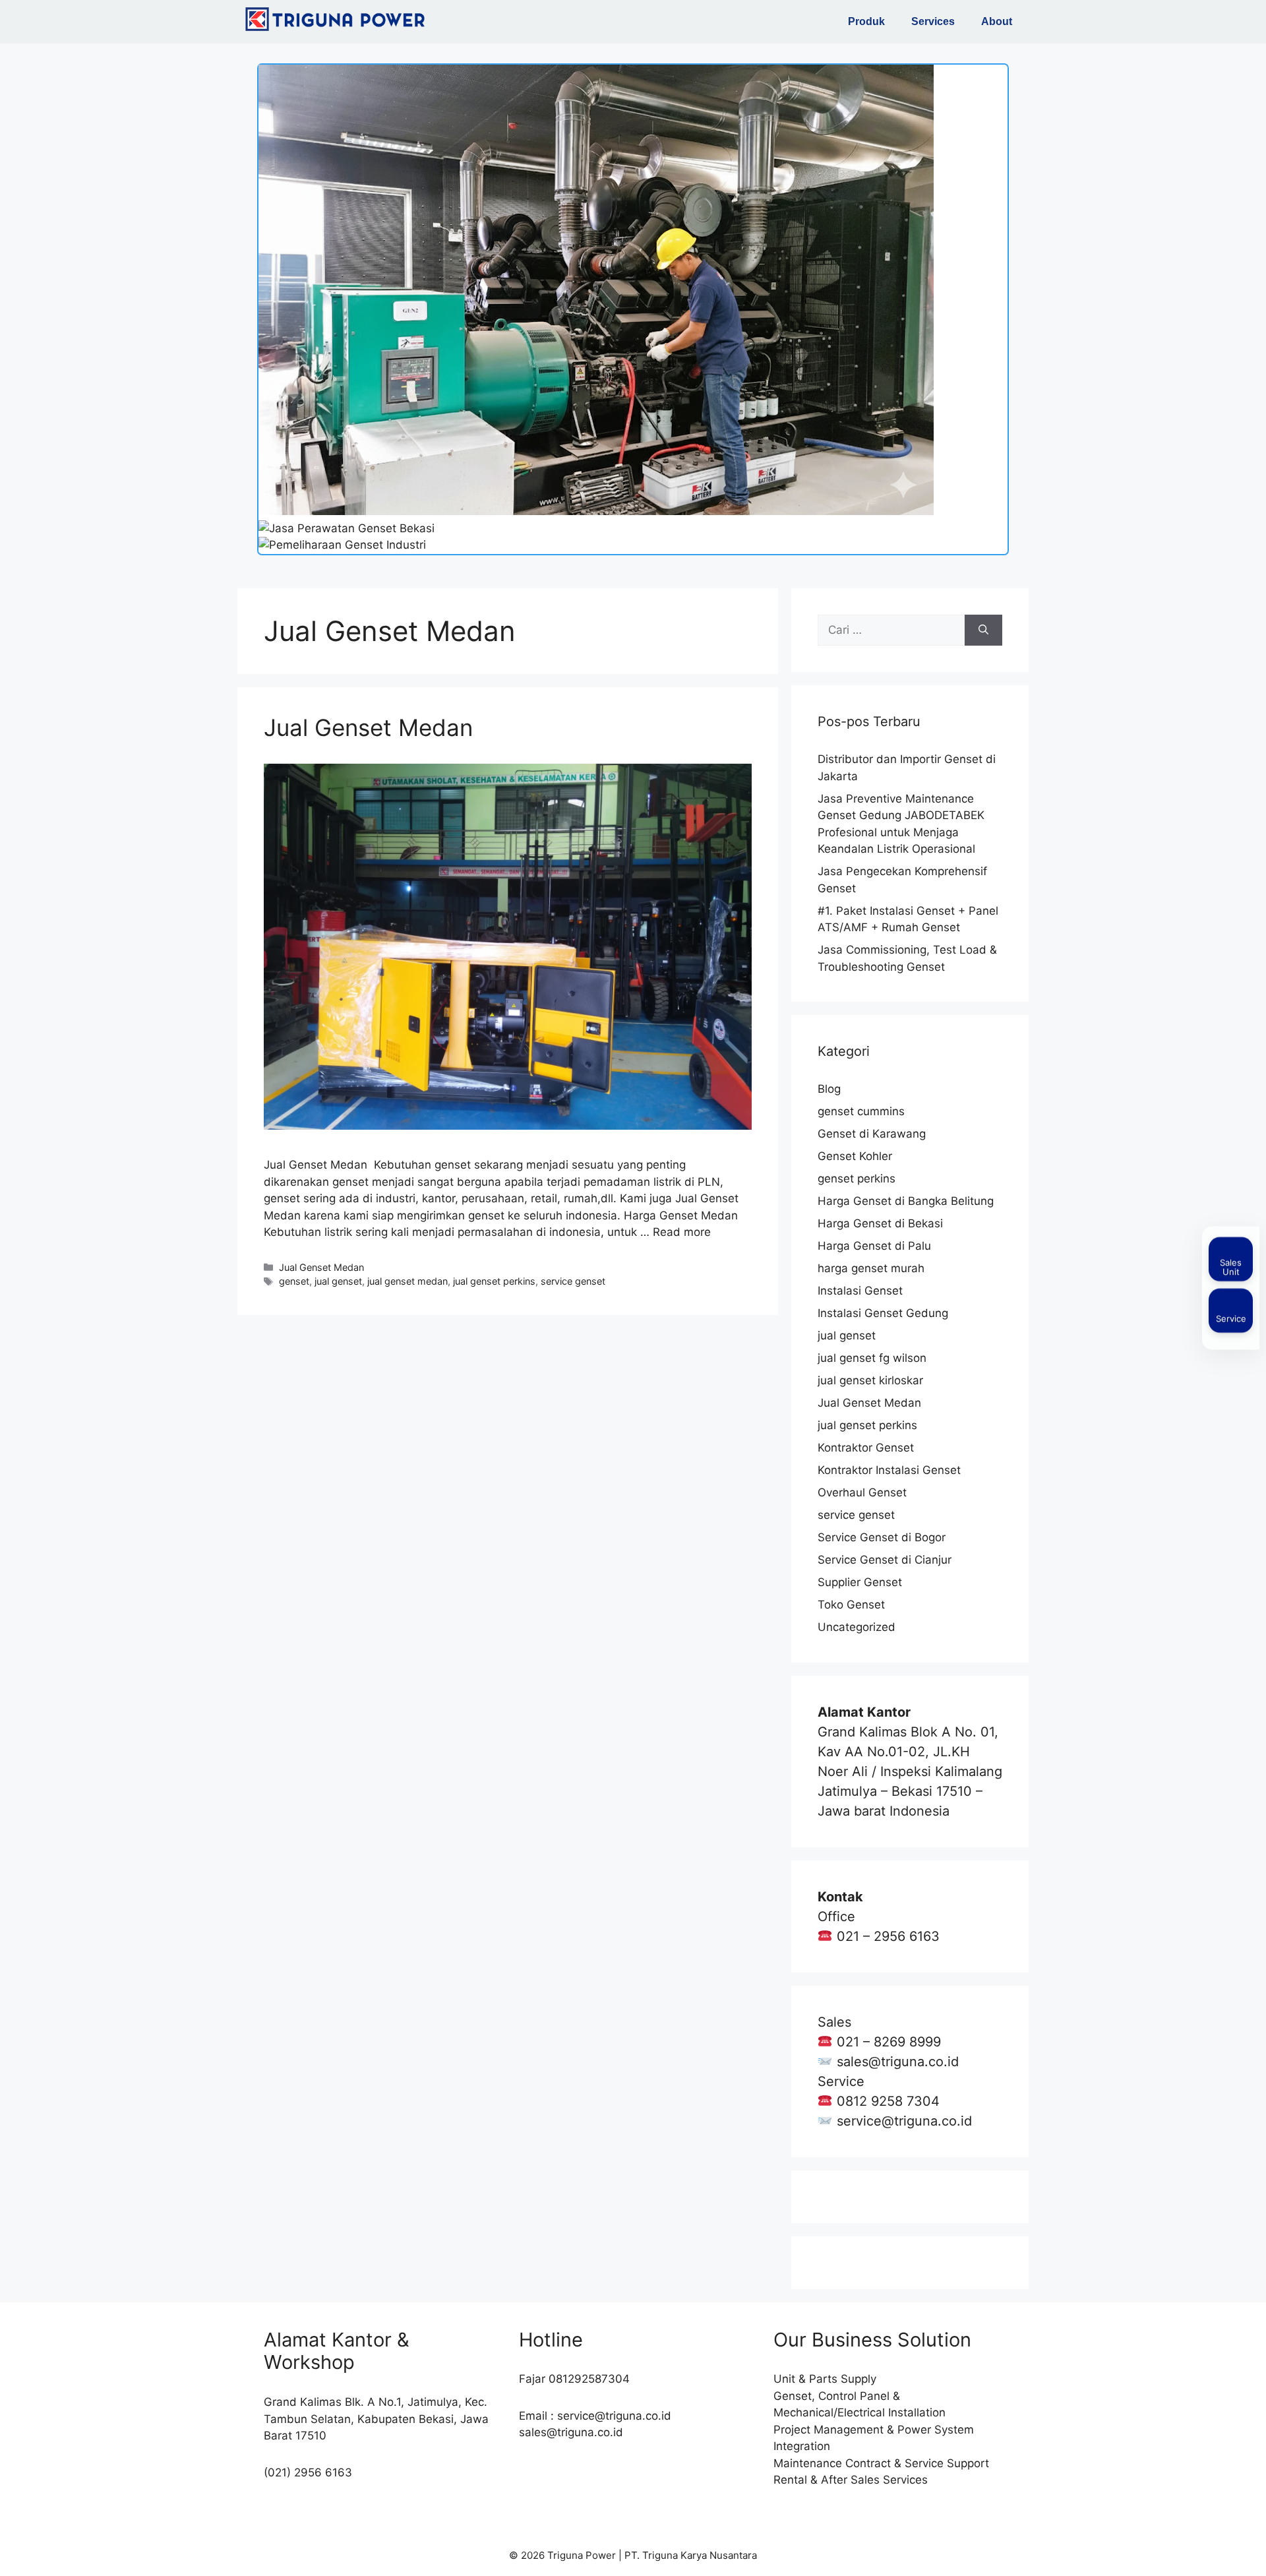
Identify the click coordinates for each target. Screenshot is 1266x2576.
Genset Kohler (855, 1156)
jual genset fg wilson (872, 1358)
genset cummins (861, 1111)
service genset (573, 1281)
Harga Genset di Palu (874, 1246)
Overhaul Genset (862, 1492)
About (997, 21)
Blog (829, 1089)
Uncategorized (857, 1627)
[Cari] (983, 630)
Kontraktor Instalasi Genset (889, 1470)
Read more (682, 1232)
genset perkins (857, 1179)
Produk (866, 21)
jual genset (338, 1281)
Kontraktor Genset (866, 1448)
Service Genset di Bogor (882, 1537)
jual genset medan (407, 1281)
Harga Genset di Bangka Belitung (906, 1201)
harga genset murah (871, 1268)
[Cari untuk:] (891, 630)
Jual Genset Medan (368, 727)
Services (933, 21)
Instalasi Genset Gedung (883, 1313)
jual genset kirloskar (870, 1380)
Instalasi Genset (860, 1291)
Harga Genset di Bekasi (880, 1223)
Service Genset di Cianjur (885, 1560)
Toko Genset (851, 1605)
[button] (870, 22)
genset (294, 1281)
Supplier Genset (860, 1582)
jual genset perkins (494, 1281)
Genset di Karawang (872, 1134)
